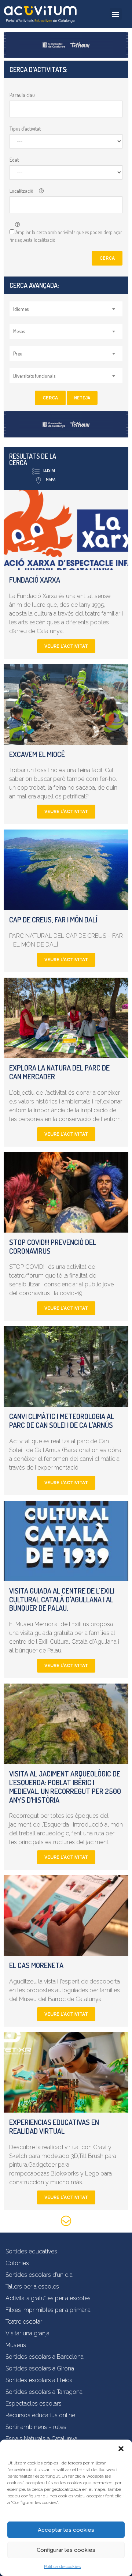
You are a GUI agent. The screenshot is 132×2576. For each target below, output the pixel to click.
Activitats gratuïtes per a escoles (48, 2298)
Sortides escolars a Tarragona (44, 2392)
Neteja (82, 398)
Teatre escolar (24, 2322)
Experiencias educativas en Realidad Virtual (54, 2126)
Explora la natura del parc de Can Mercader (59, 1072)
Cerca (107, 258)
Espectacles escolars (34, 2404)
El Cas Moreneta (36, 1965)
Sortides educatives (31, 2251)
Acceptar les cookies (66, 2530)
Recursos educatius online (40, 2415)
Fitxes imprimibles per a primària (48, 2310)
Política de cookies (62, 2566)
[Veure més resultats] (66, 2222)
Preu (18, 354)
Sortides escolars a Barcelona (45, 2357)
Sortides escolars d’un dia (39, 2275)
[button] (121, 2449)
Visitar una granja (27, 2333)
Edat (14, 160)
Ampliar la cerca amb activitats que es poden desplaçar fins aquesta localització (66, 236)
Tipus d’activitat (25, 129)
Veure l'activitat (66, 646)
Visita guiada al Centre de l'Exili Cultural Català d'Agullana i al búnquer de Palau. (62, 1599)
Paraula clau (22, 95)
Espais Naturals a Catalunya (41, 2439)
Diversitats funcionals (34, 376)
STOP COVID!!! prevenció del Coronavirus (53, 1246)
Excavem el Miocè (37, 754)
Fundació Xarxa (35, 580)
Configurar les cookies (66, 2550)
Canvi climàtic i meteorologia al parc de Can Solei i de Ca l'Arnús (62, 1421)
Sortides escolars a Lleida (39, 2380)
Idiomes (21, 309)
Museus (16, 2345)
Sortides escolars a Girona (40, 2368)
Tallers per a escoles (32, 2287)
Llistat (49, 470)
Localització (21, 191)
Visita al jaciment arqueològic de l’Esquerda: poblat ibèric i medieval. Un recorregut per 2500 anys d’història (65, 1787)
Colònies (17, 2263)
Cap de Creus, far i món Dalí (53, 920)
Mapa (51, 480)
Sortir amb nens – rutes (36, 2427)
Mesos (19, 331)
